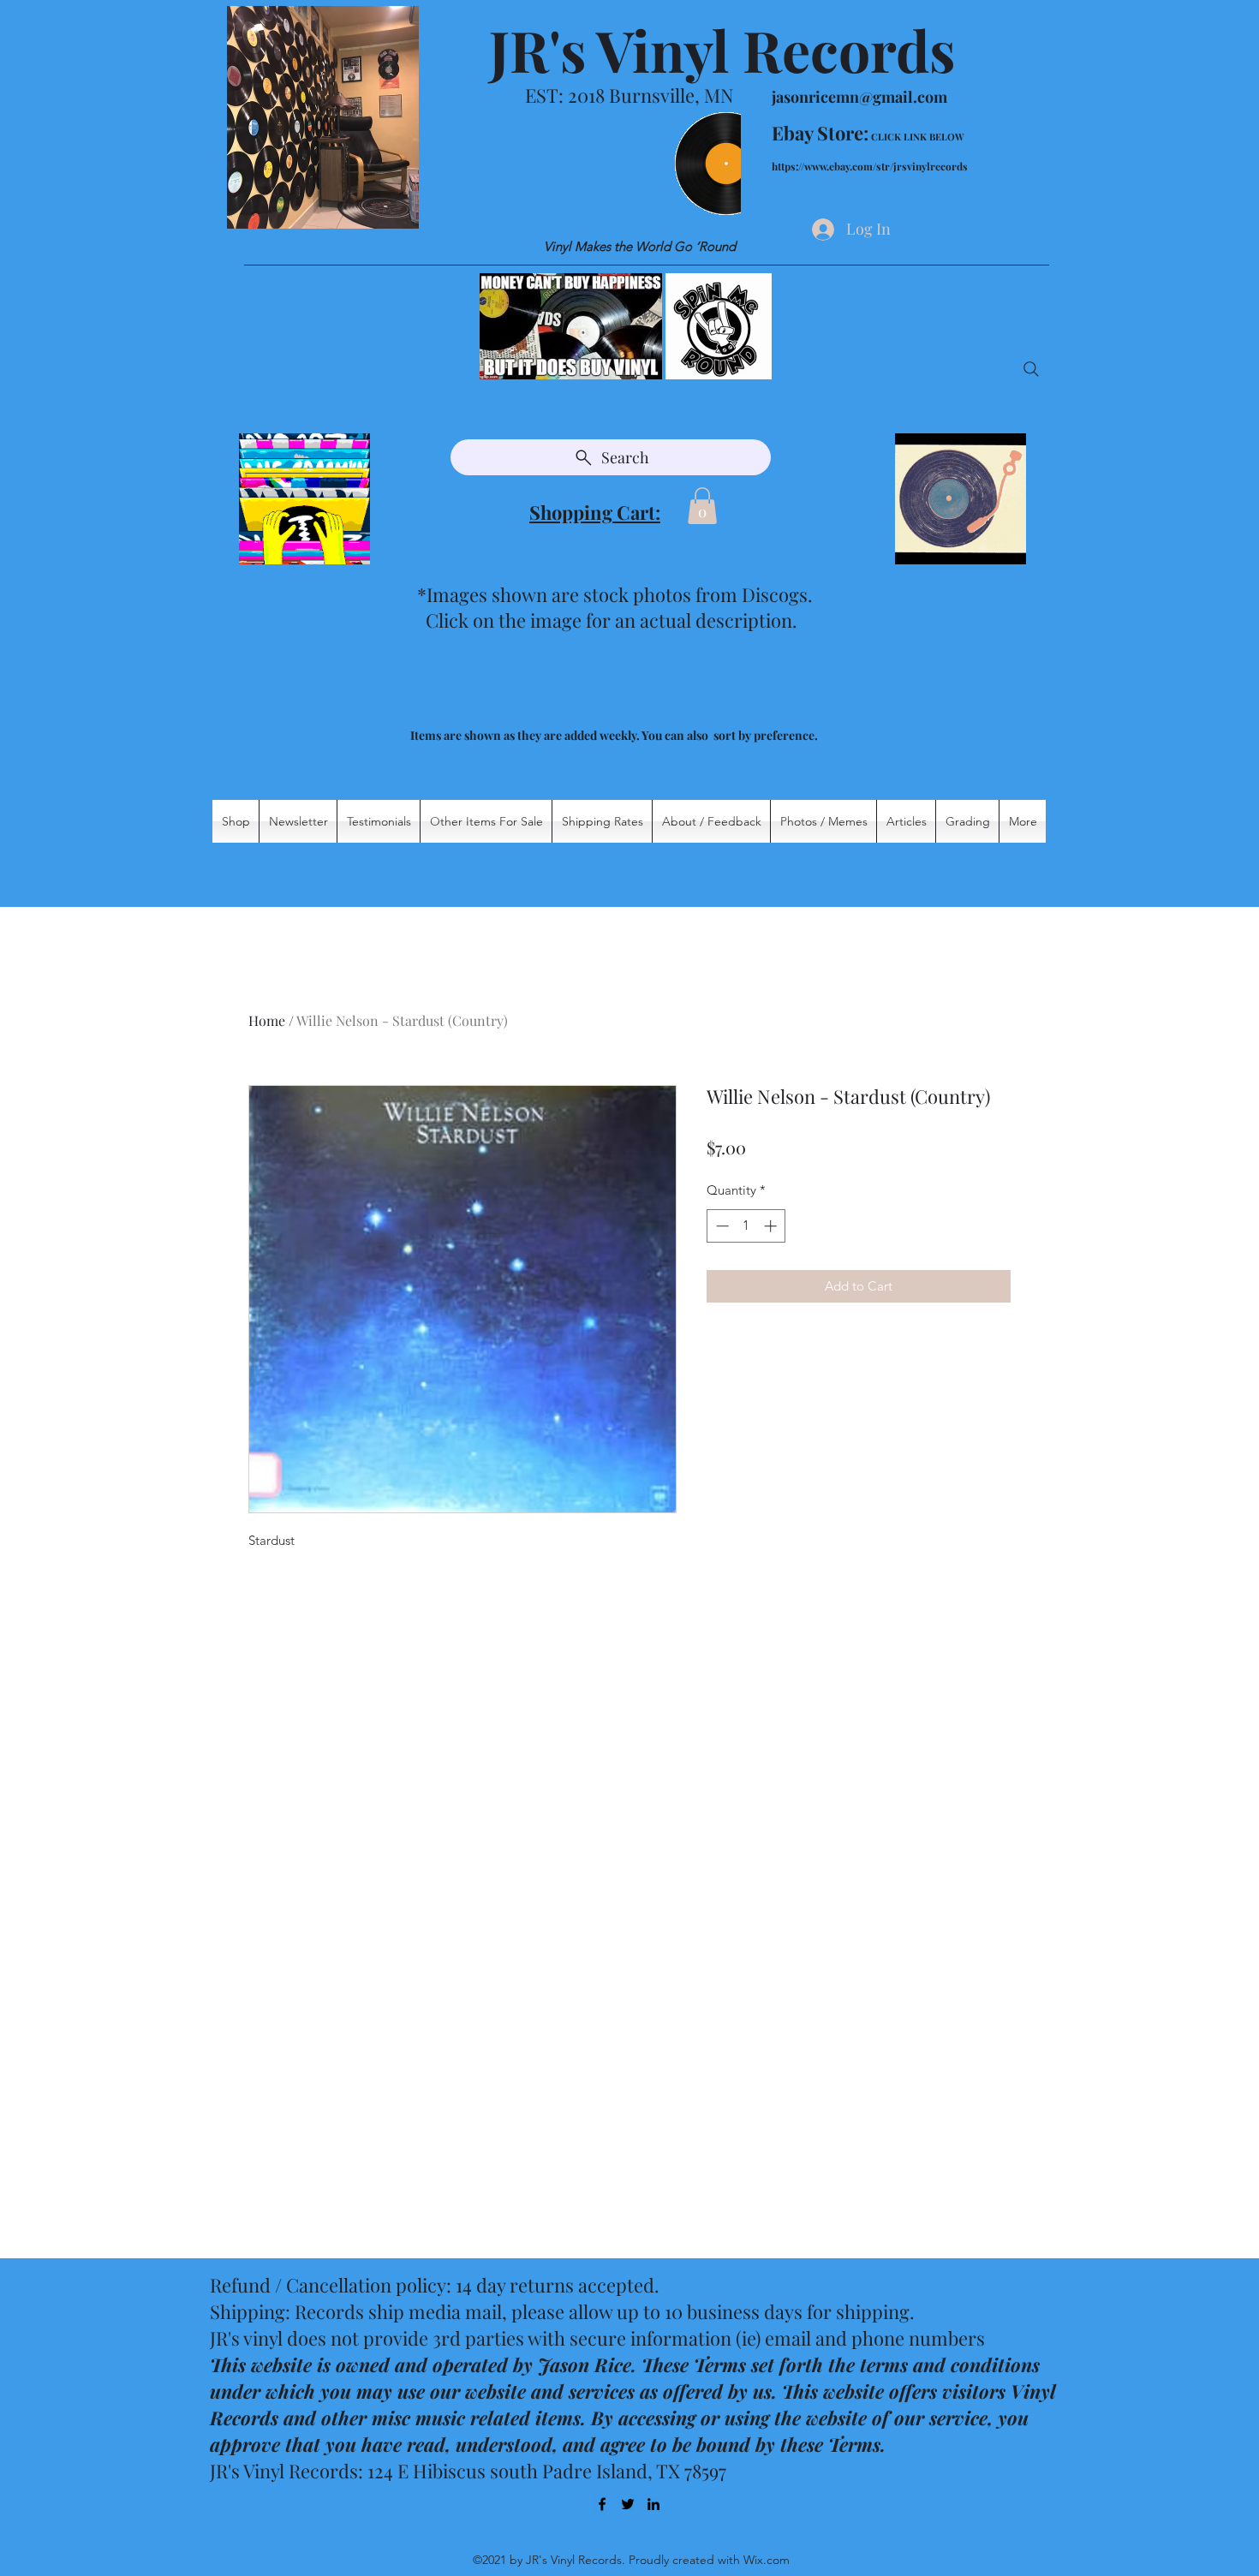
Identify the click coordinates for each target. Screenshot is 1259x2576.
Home (267, 1020)
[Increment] (772, 1226)
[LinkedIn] (653, 2504)
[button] (702, 506)
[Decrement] (721, 1226)
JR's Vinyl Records (722, 50)
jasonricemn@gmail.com (859, 97)
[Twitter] (628, 2504)
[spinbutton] (746, 1226)
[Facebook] (602, 2504)
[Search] (1031, 369)
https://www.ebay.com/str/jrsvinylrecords (870, 166)
